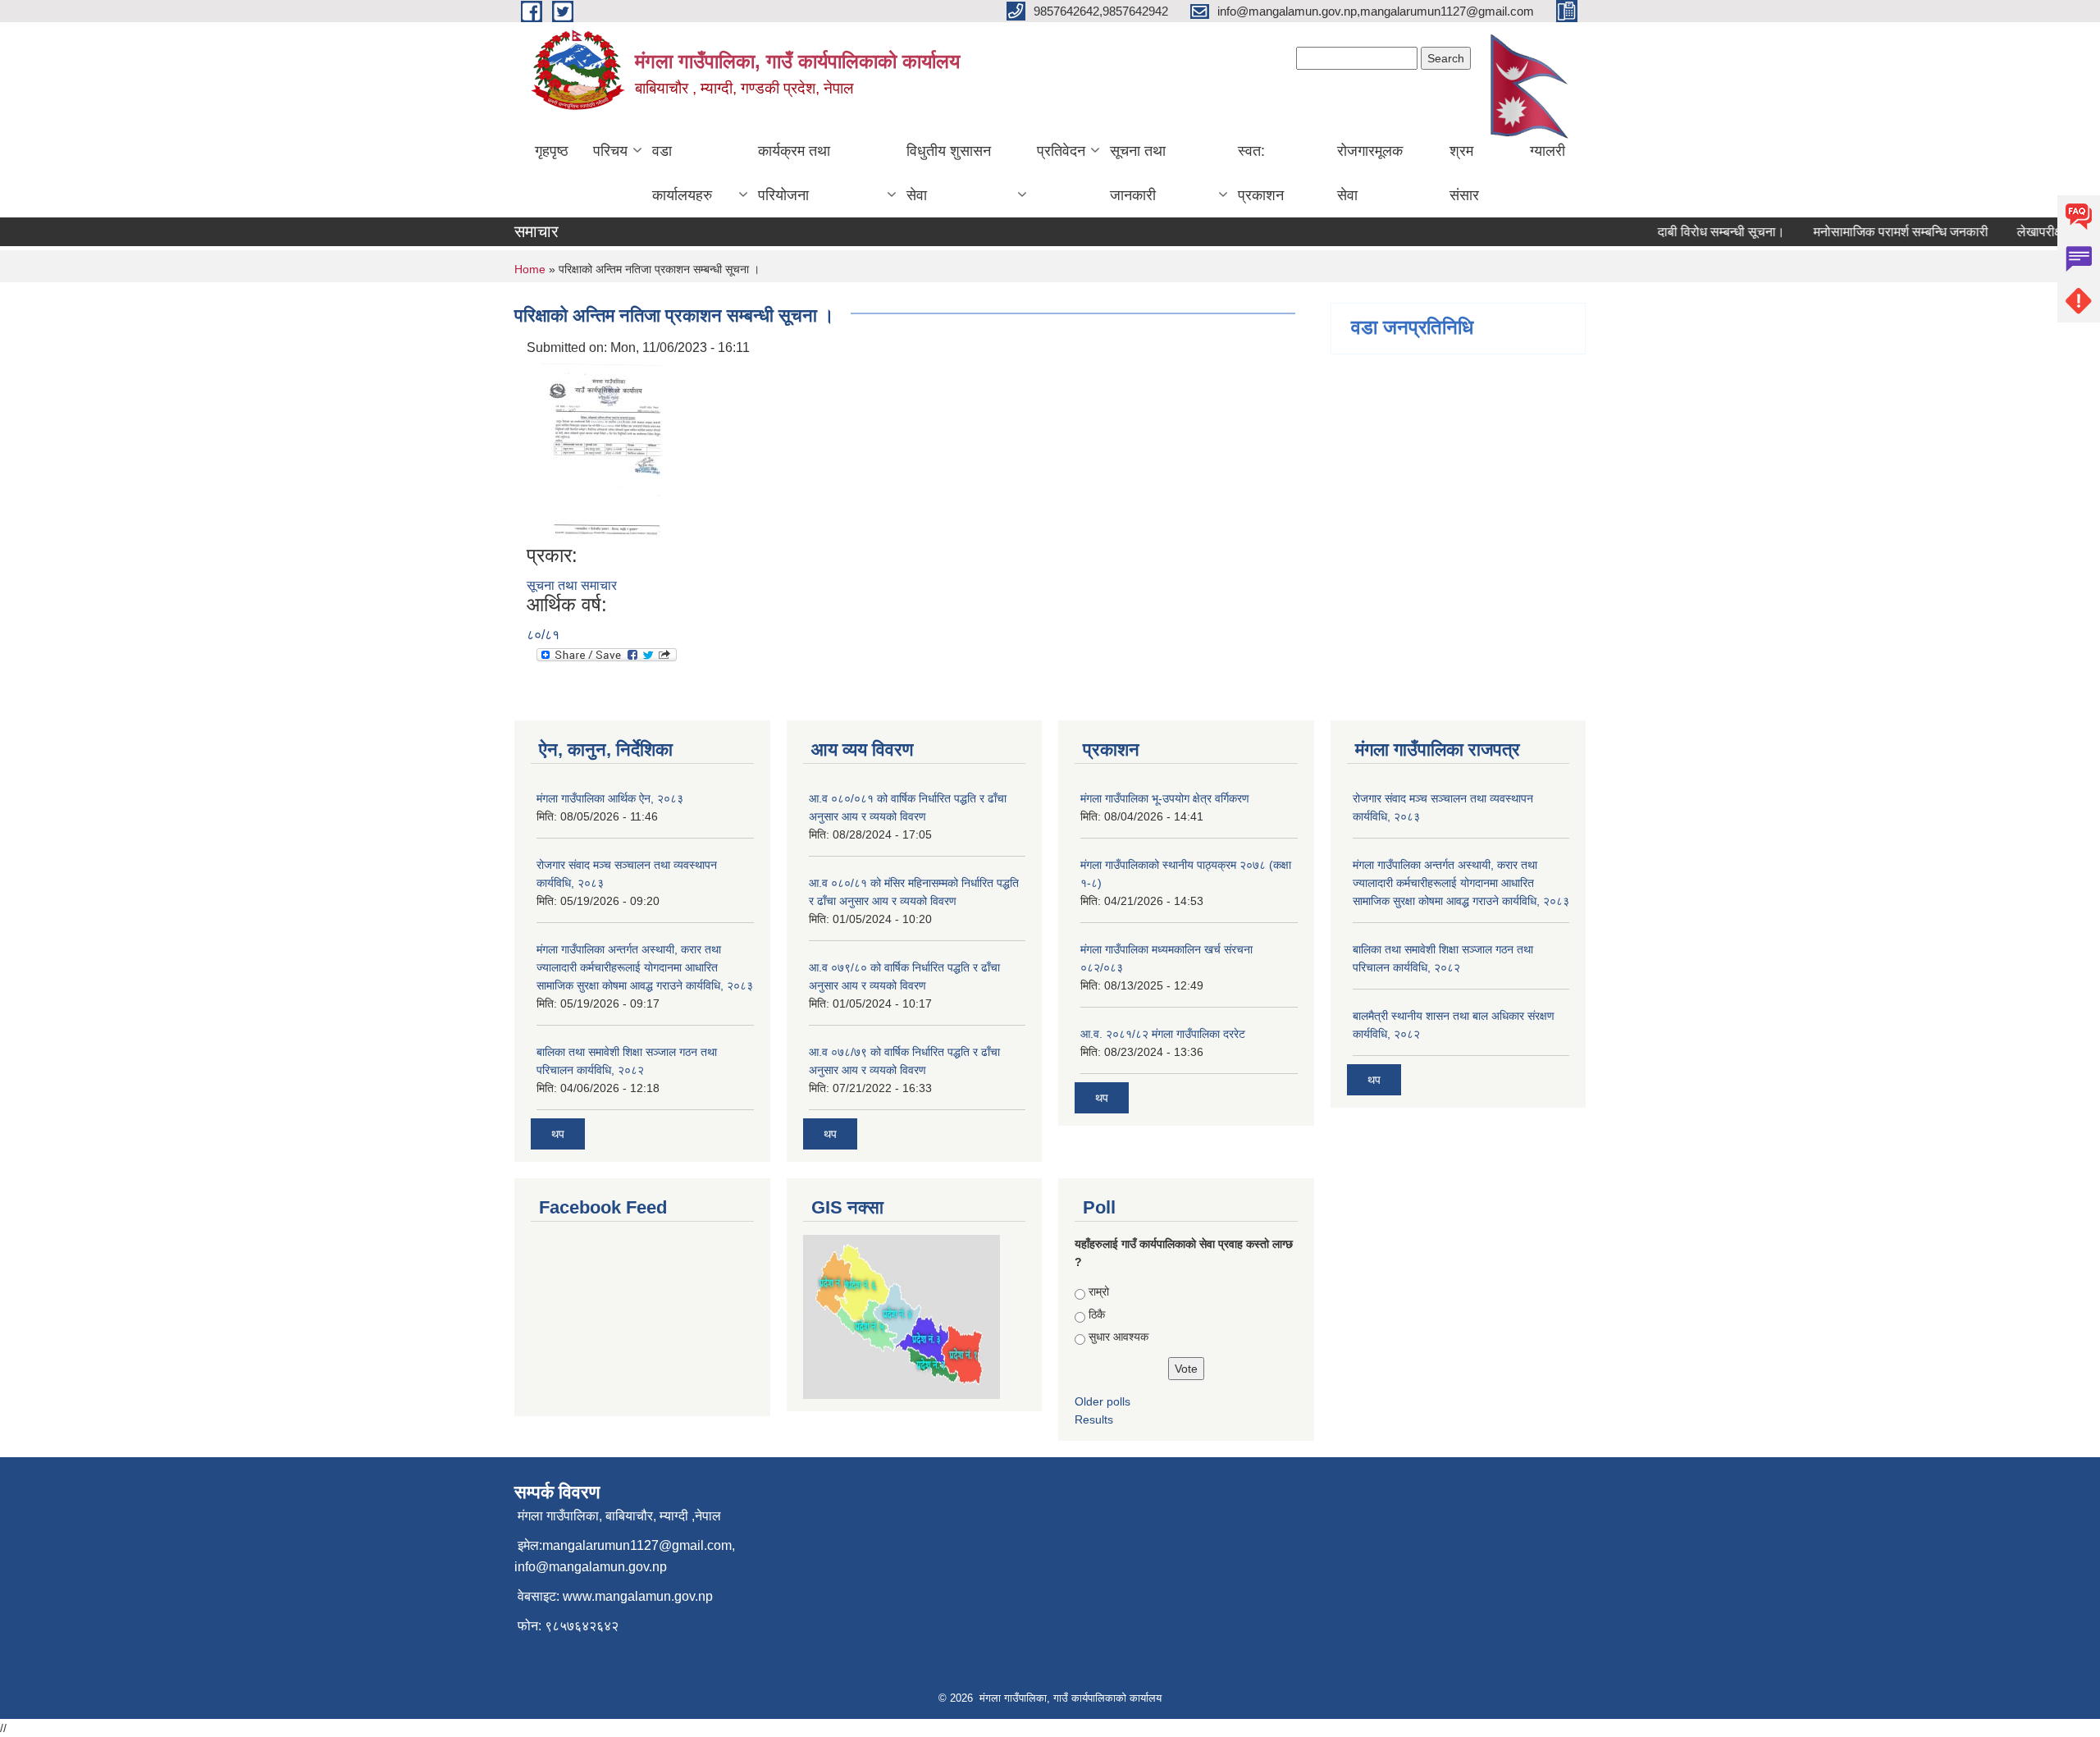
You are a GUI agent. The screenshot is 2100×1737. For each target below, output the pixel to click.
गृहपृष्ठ (552, 151)
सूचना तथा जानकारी (1138, 173)
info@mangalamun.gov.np (591, 1567)
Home (530, 269)
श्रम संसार (1464, 173)
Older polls (1102, 1401)
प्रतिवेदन (1061, 151)
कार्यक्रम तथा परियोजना (794, 173)
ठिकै (1097, 1314)
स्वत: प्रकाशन (1261, 173)
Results (1094, 1419)
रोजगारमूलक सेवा (1370, 173)
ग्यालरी (1548, 151)
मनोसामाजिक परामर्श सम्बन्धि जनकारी (1878, 232)
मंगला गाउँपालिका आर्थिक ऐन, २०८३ (610, 798)
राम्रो (1099, 1291)
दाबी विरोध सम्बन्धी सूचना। (1698, 232)
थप (558, 1134)
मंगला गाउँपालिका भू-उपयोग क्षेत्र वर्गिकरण (1165, 798)
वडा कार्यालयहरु (682, 173)
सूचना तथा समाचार (572, 585)
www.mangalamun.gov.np (638, 1596)
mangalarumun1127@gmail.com (637, 1545)
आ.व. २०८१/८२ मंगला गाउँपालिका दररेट (1163, 1034)
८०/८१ (543, 635)
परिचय (610, 151)
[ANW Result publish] (596, 450)
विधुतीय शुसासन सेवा (949, 173)
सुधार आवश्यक (1118, 1337)
